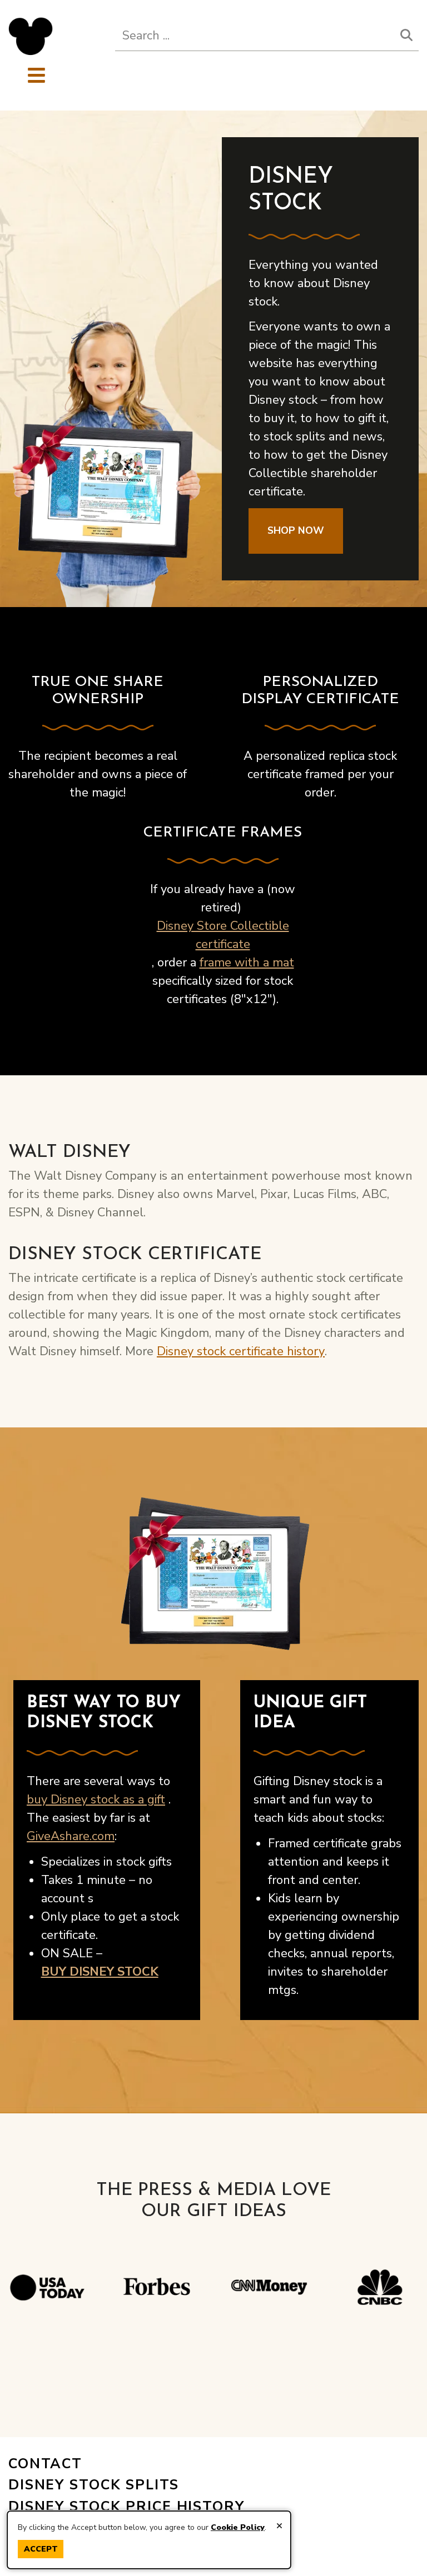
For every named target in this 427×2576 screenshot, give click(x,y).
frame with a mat (247, 963)
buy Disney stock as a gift (96, 1800)
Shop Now (296, 530)
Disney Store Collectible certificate (223, 935)
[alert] (149, 2540)
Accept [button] (41, 2549)
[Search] (406, 36)
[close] (279, 2526)
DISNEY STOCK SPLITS (94, 2485)
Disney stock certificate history (241, 1351)
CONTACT (45, 2464)
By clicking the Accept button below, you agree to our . (142, 2527)
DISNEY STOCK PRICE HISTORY (126, 2507)
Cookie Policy (238, 2527)
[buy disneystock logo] (31, 36)
